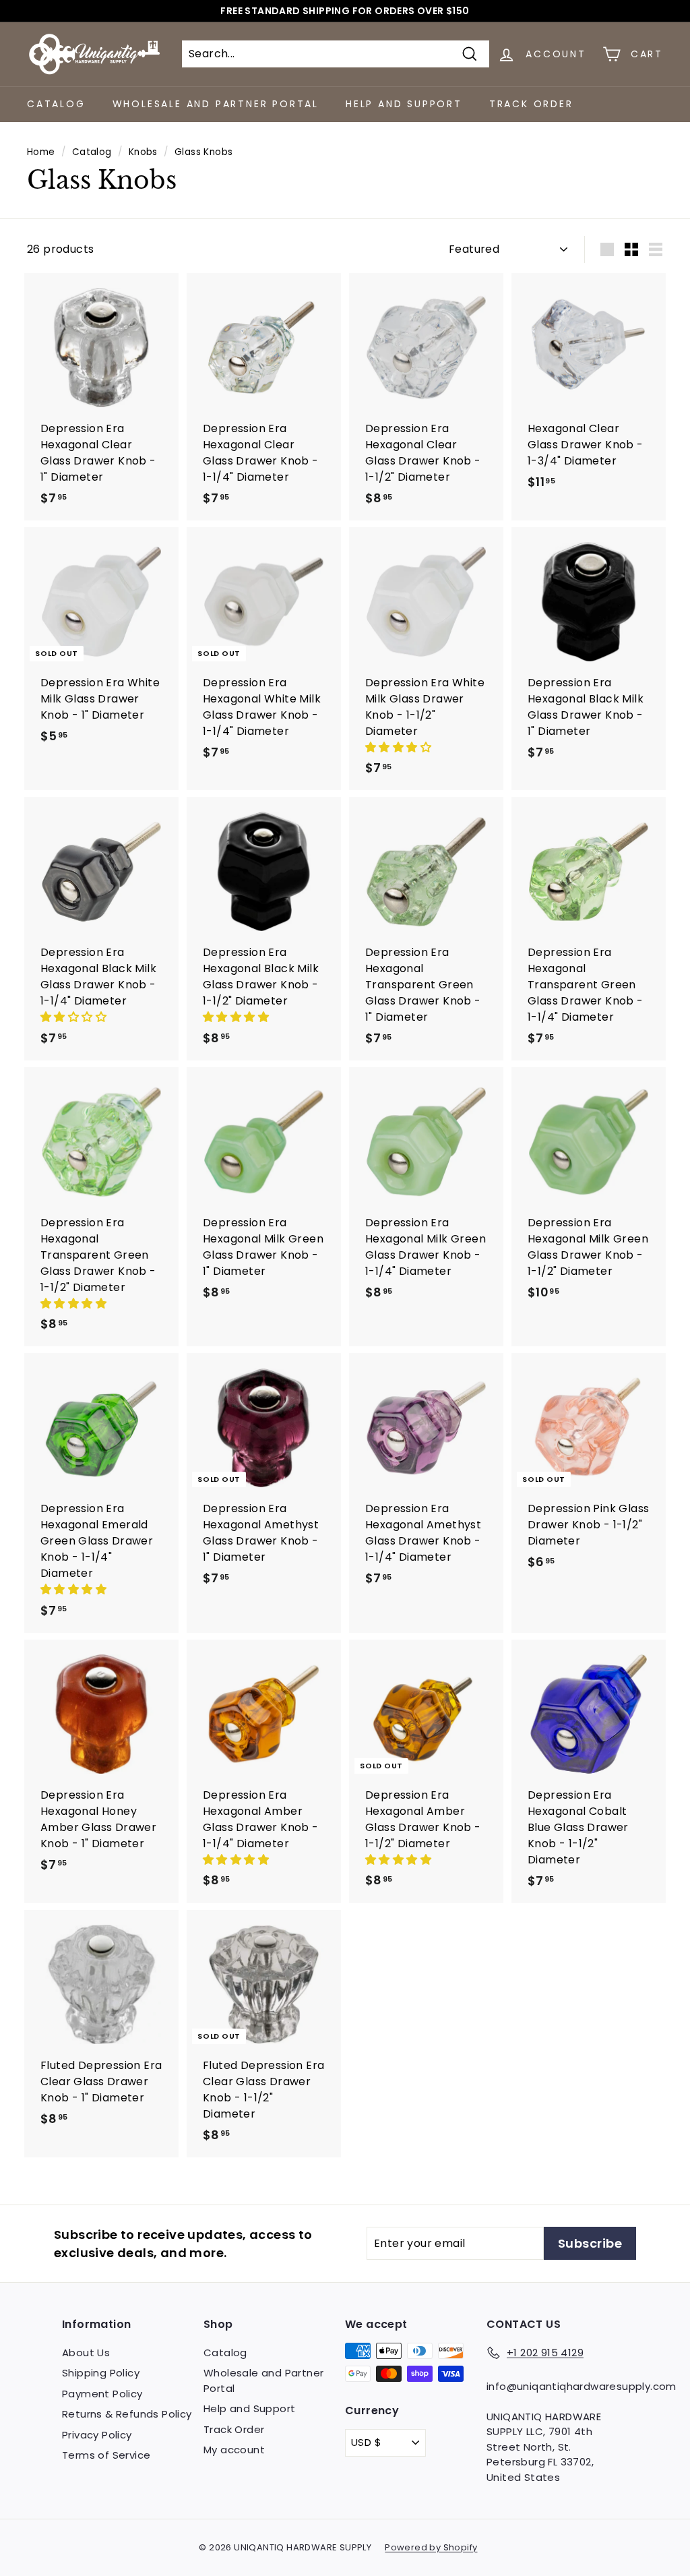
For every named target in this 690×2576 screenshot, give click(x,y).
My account (234, 2450)
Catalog (56, 104)
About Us (86, 2353)
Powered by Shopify (431, 2547)
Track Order (531, 104)
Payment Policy (102, 2394)
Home (41, 152)
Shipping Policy (101, 2373)
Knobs (143, 152)
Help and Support (404, 104)
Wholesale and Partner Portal (216, 104)
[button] (400, 747)
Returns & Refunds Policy (127, 2414)
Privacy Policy (97, 2435)
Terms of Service (106, 2455)
